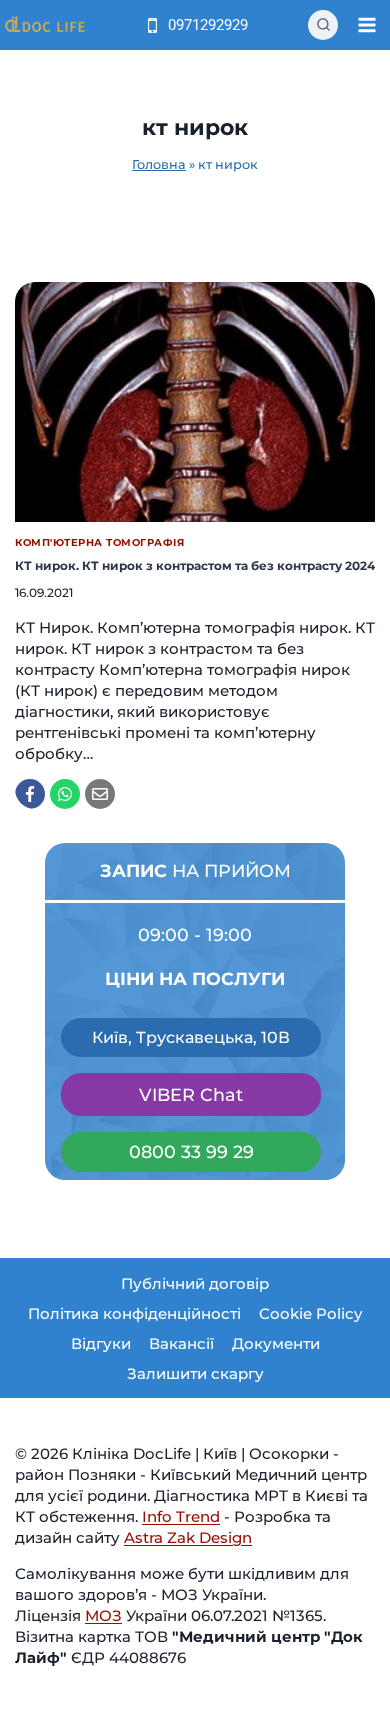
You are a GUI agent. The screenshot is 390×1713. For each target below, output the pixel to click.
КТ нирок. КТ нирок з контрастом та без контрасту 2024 (195, 565)
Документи (276, 1343)
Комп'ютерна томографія (99, 542)
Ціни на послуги (195, 978)
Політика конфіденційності (134, 1313)
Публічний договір (195, 1283)
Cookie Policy (310, 1313)
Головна (159, 164)
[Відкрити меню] (366, 24)
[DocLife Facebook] (30, 794)
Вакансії (181, 1343)
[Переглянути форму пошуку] (323, 25)
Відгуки (101, 1343)
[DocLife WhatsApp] (65, 794)
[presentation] (195, 402)
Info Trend (181, 1516)
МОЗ (103, 1615)
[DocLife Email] (100, 794)
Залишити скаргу (195, 1373)
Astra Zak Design (188, 1537)
